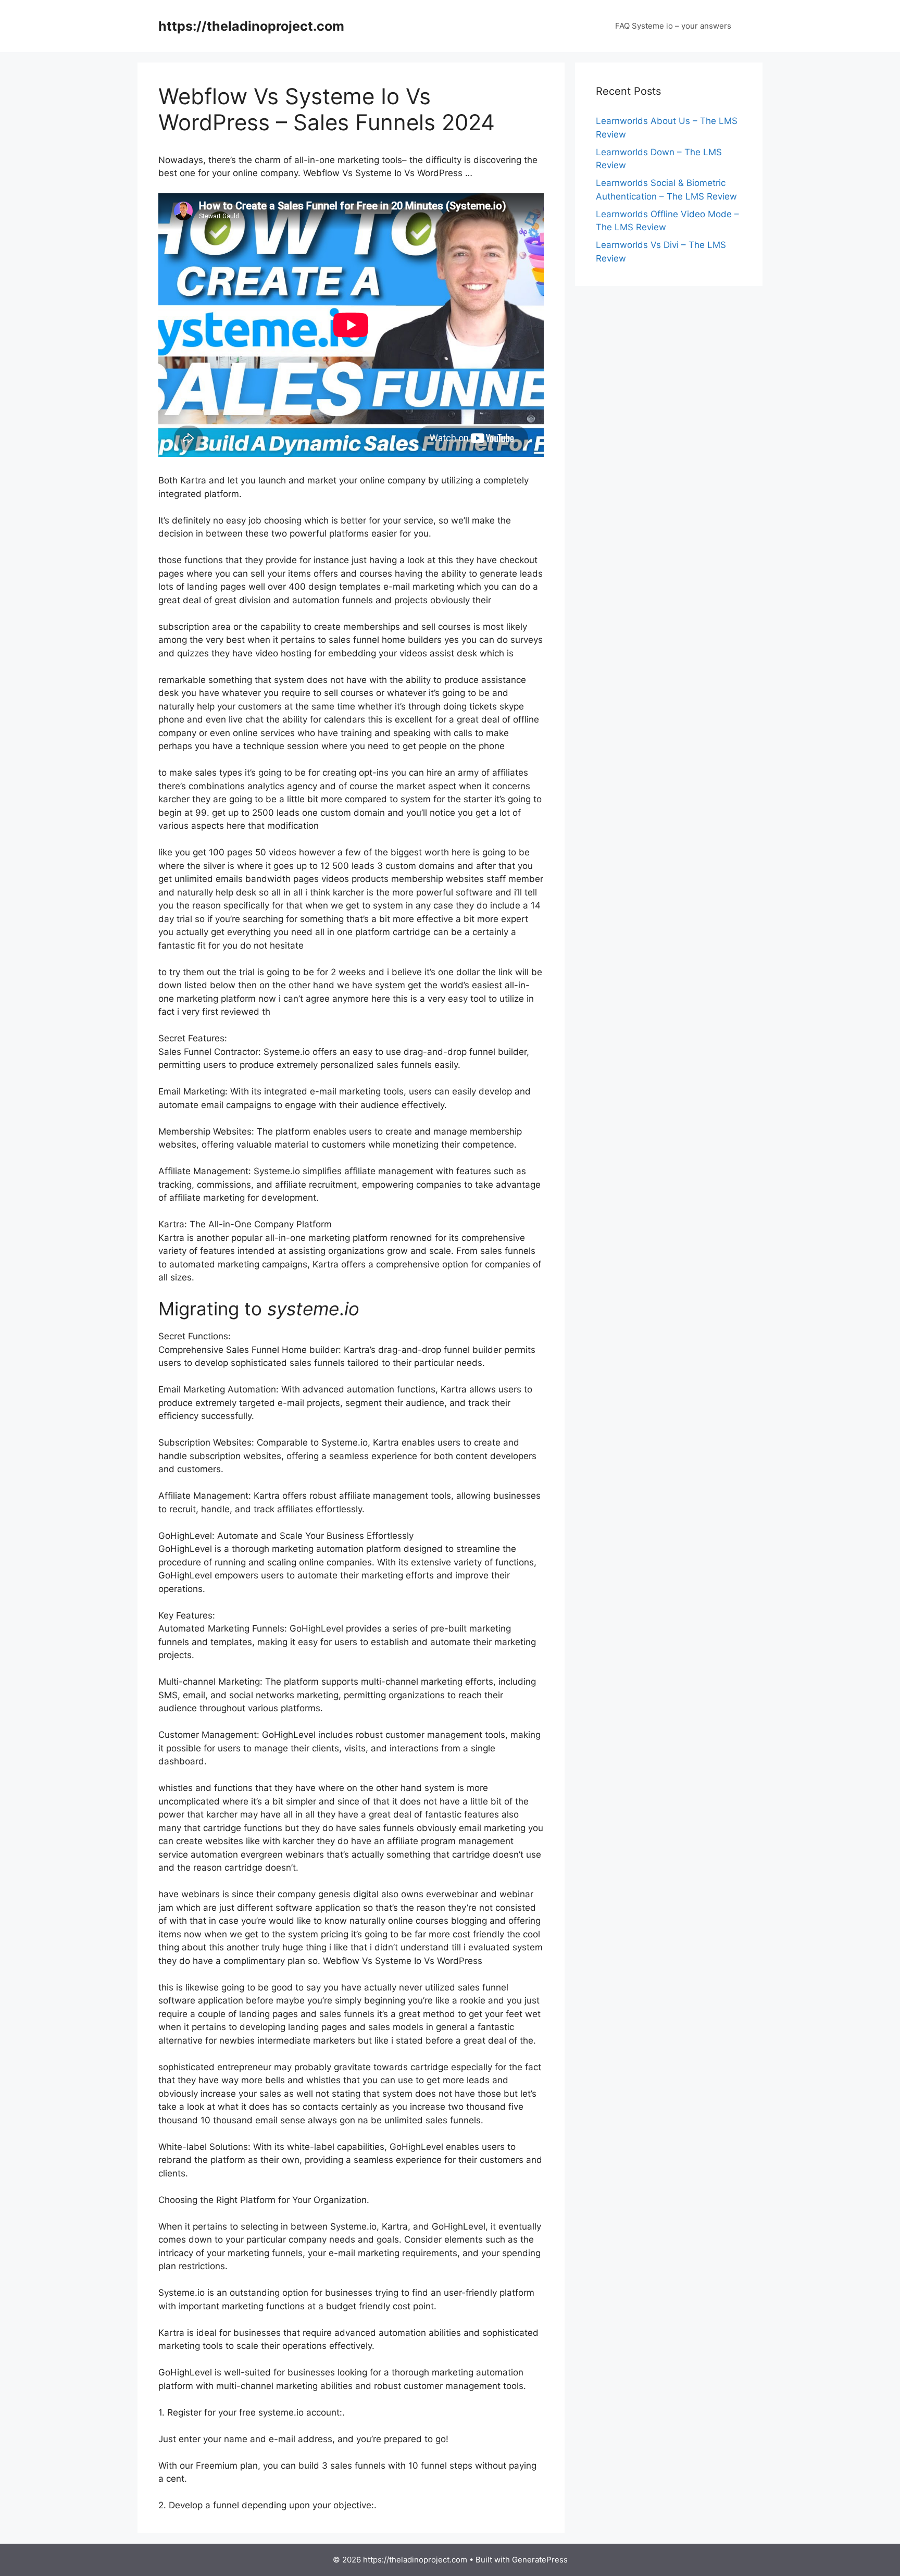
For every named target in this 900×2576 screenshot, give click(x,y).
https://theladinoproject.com (251, 26)
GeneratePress (540, 2560)
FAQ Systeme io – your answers (673, 26)
